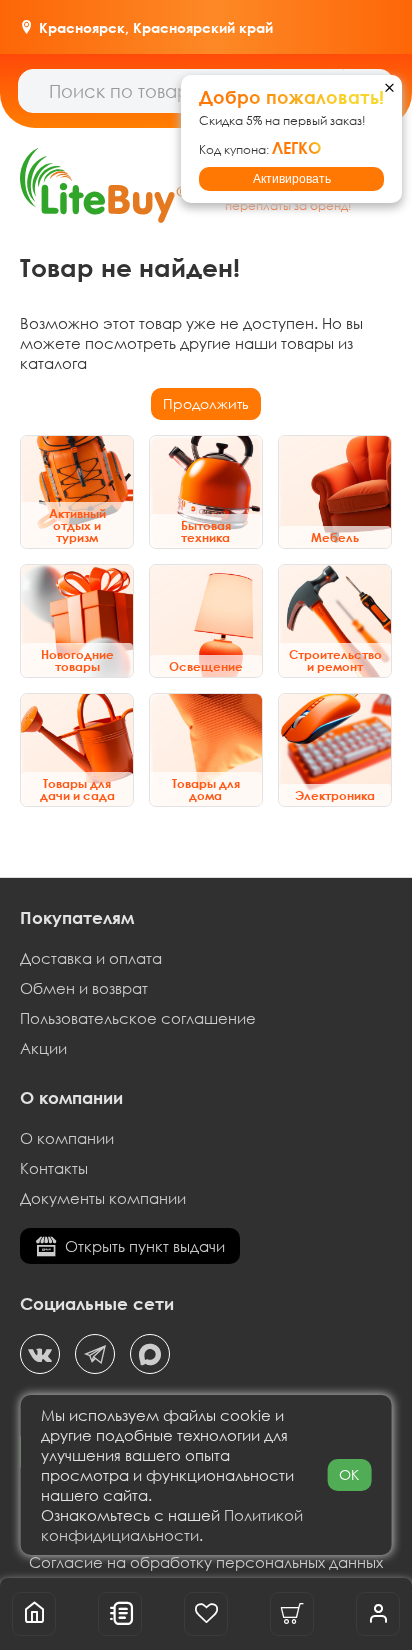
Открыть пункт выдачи (145, 1246)
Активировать (292, 179)
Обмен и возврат (84, 988)
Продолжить (206, 403)
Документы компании (103, 1198)
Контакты (54, 1168)
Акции (43, 1048)
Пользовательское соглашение (138, 1018)
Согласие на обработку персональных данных (206, 1562)
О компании (67, 1138)
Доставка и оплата (91, 958)
